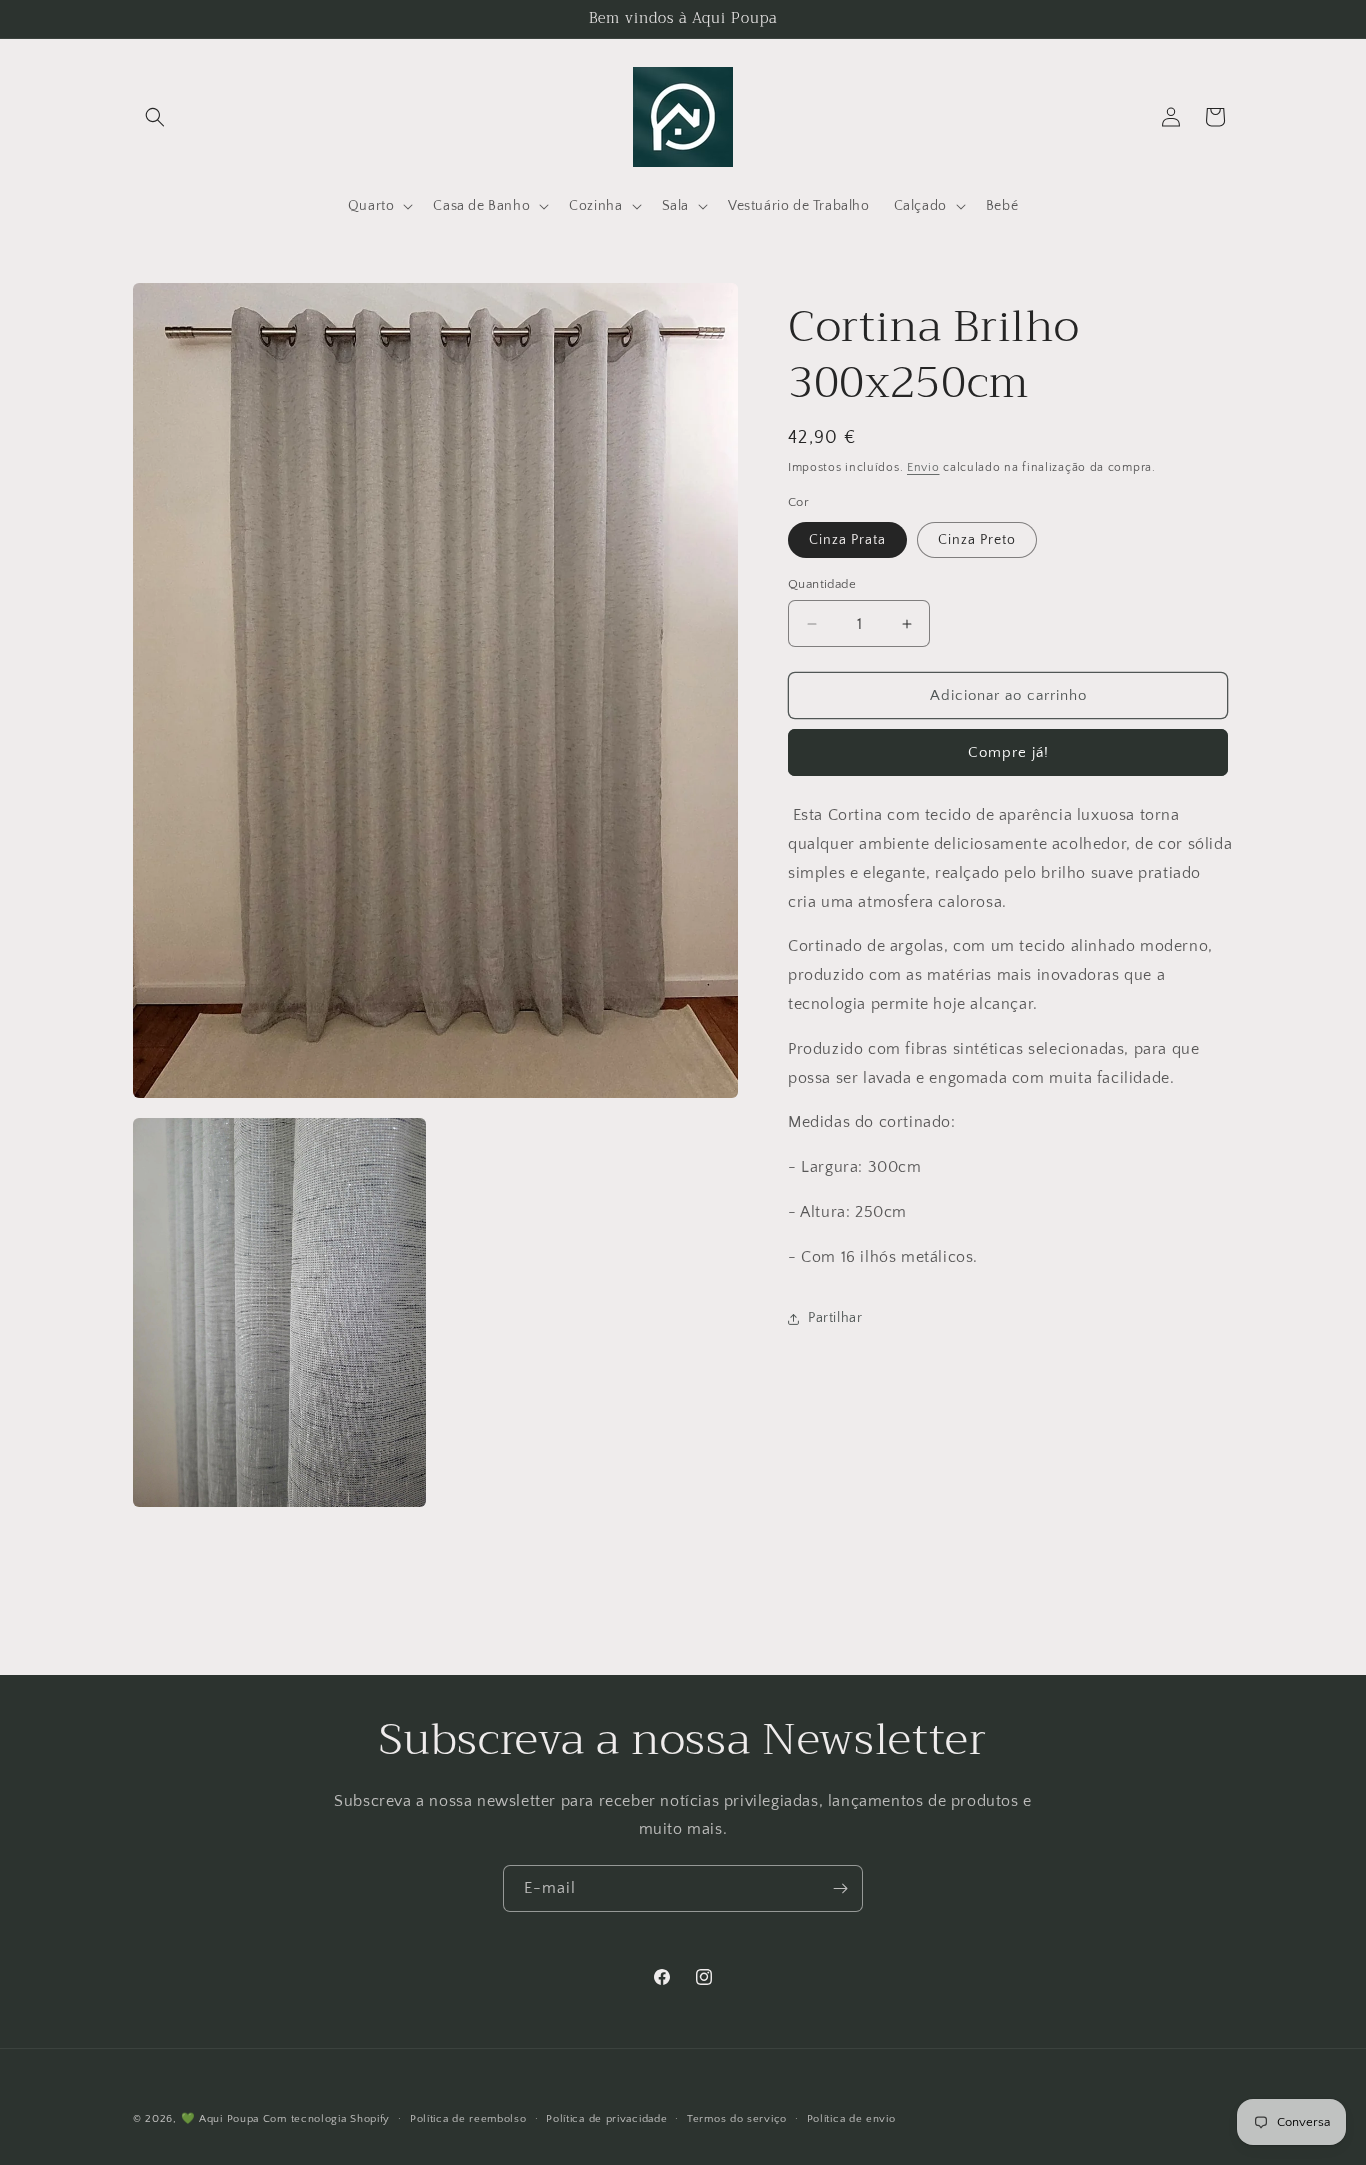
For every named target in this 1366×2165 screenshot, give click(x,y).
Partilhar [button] (835, 1318)
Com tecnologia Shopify (326, 2119)
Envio (923, 467)
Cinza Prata (847, 540)
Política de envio (851, 2119)
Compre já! (1008, 752)
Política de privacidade (606, 2119)
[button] (155, 117)
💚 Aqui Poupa (220, 2119)
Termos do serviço (737, 2119)
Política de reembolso (468, 2119)
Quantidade (822, 584)
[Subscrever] (840, 1888)
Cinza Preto (977, 540)
